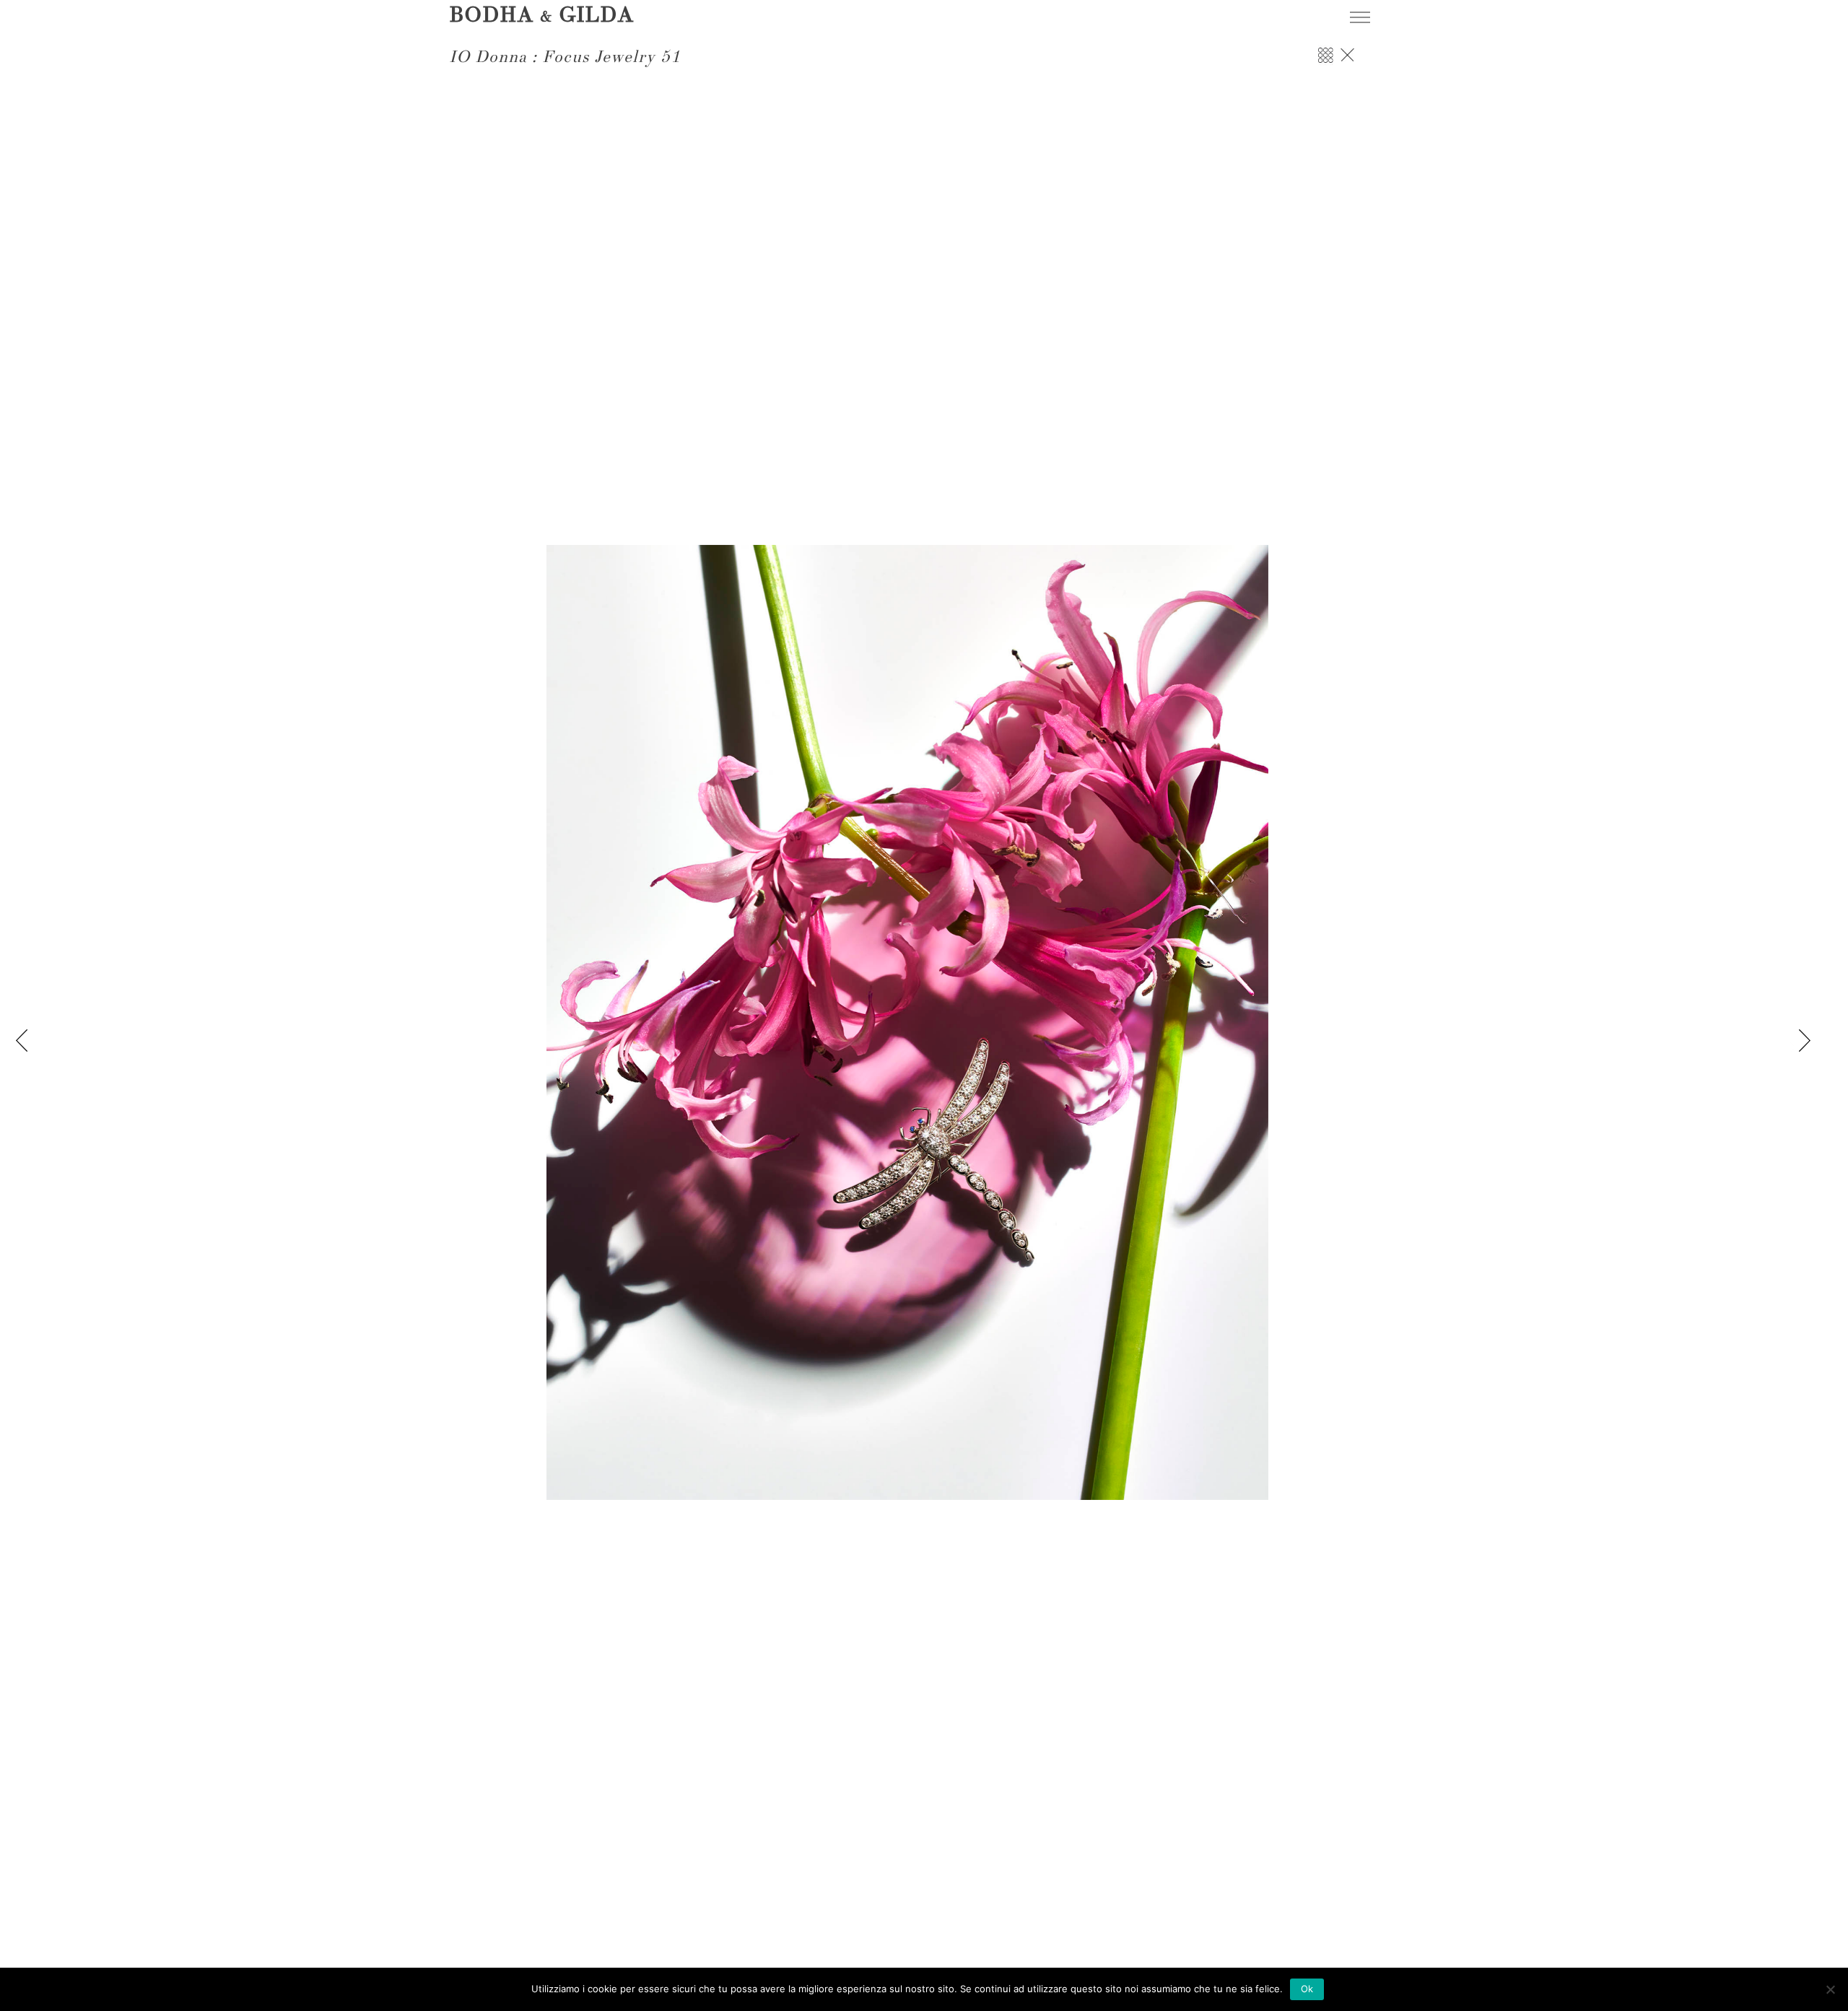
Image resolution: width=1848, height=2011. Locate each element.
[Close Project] (1347, 62)
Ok (1307, 1989)
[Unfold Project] (1325, 62)
